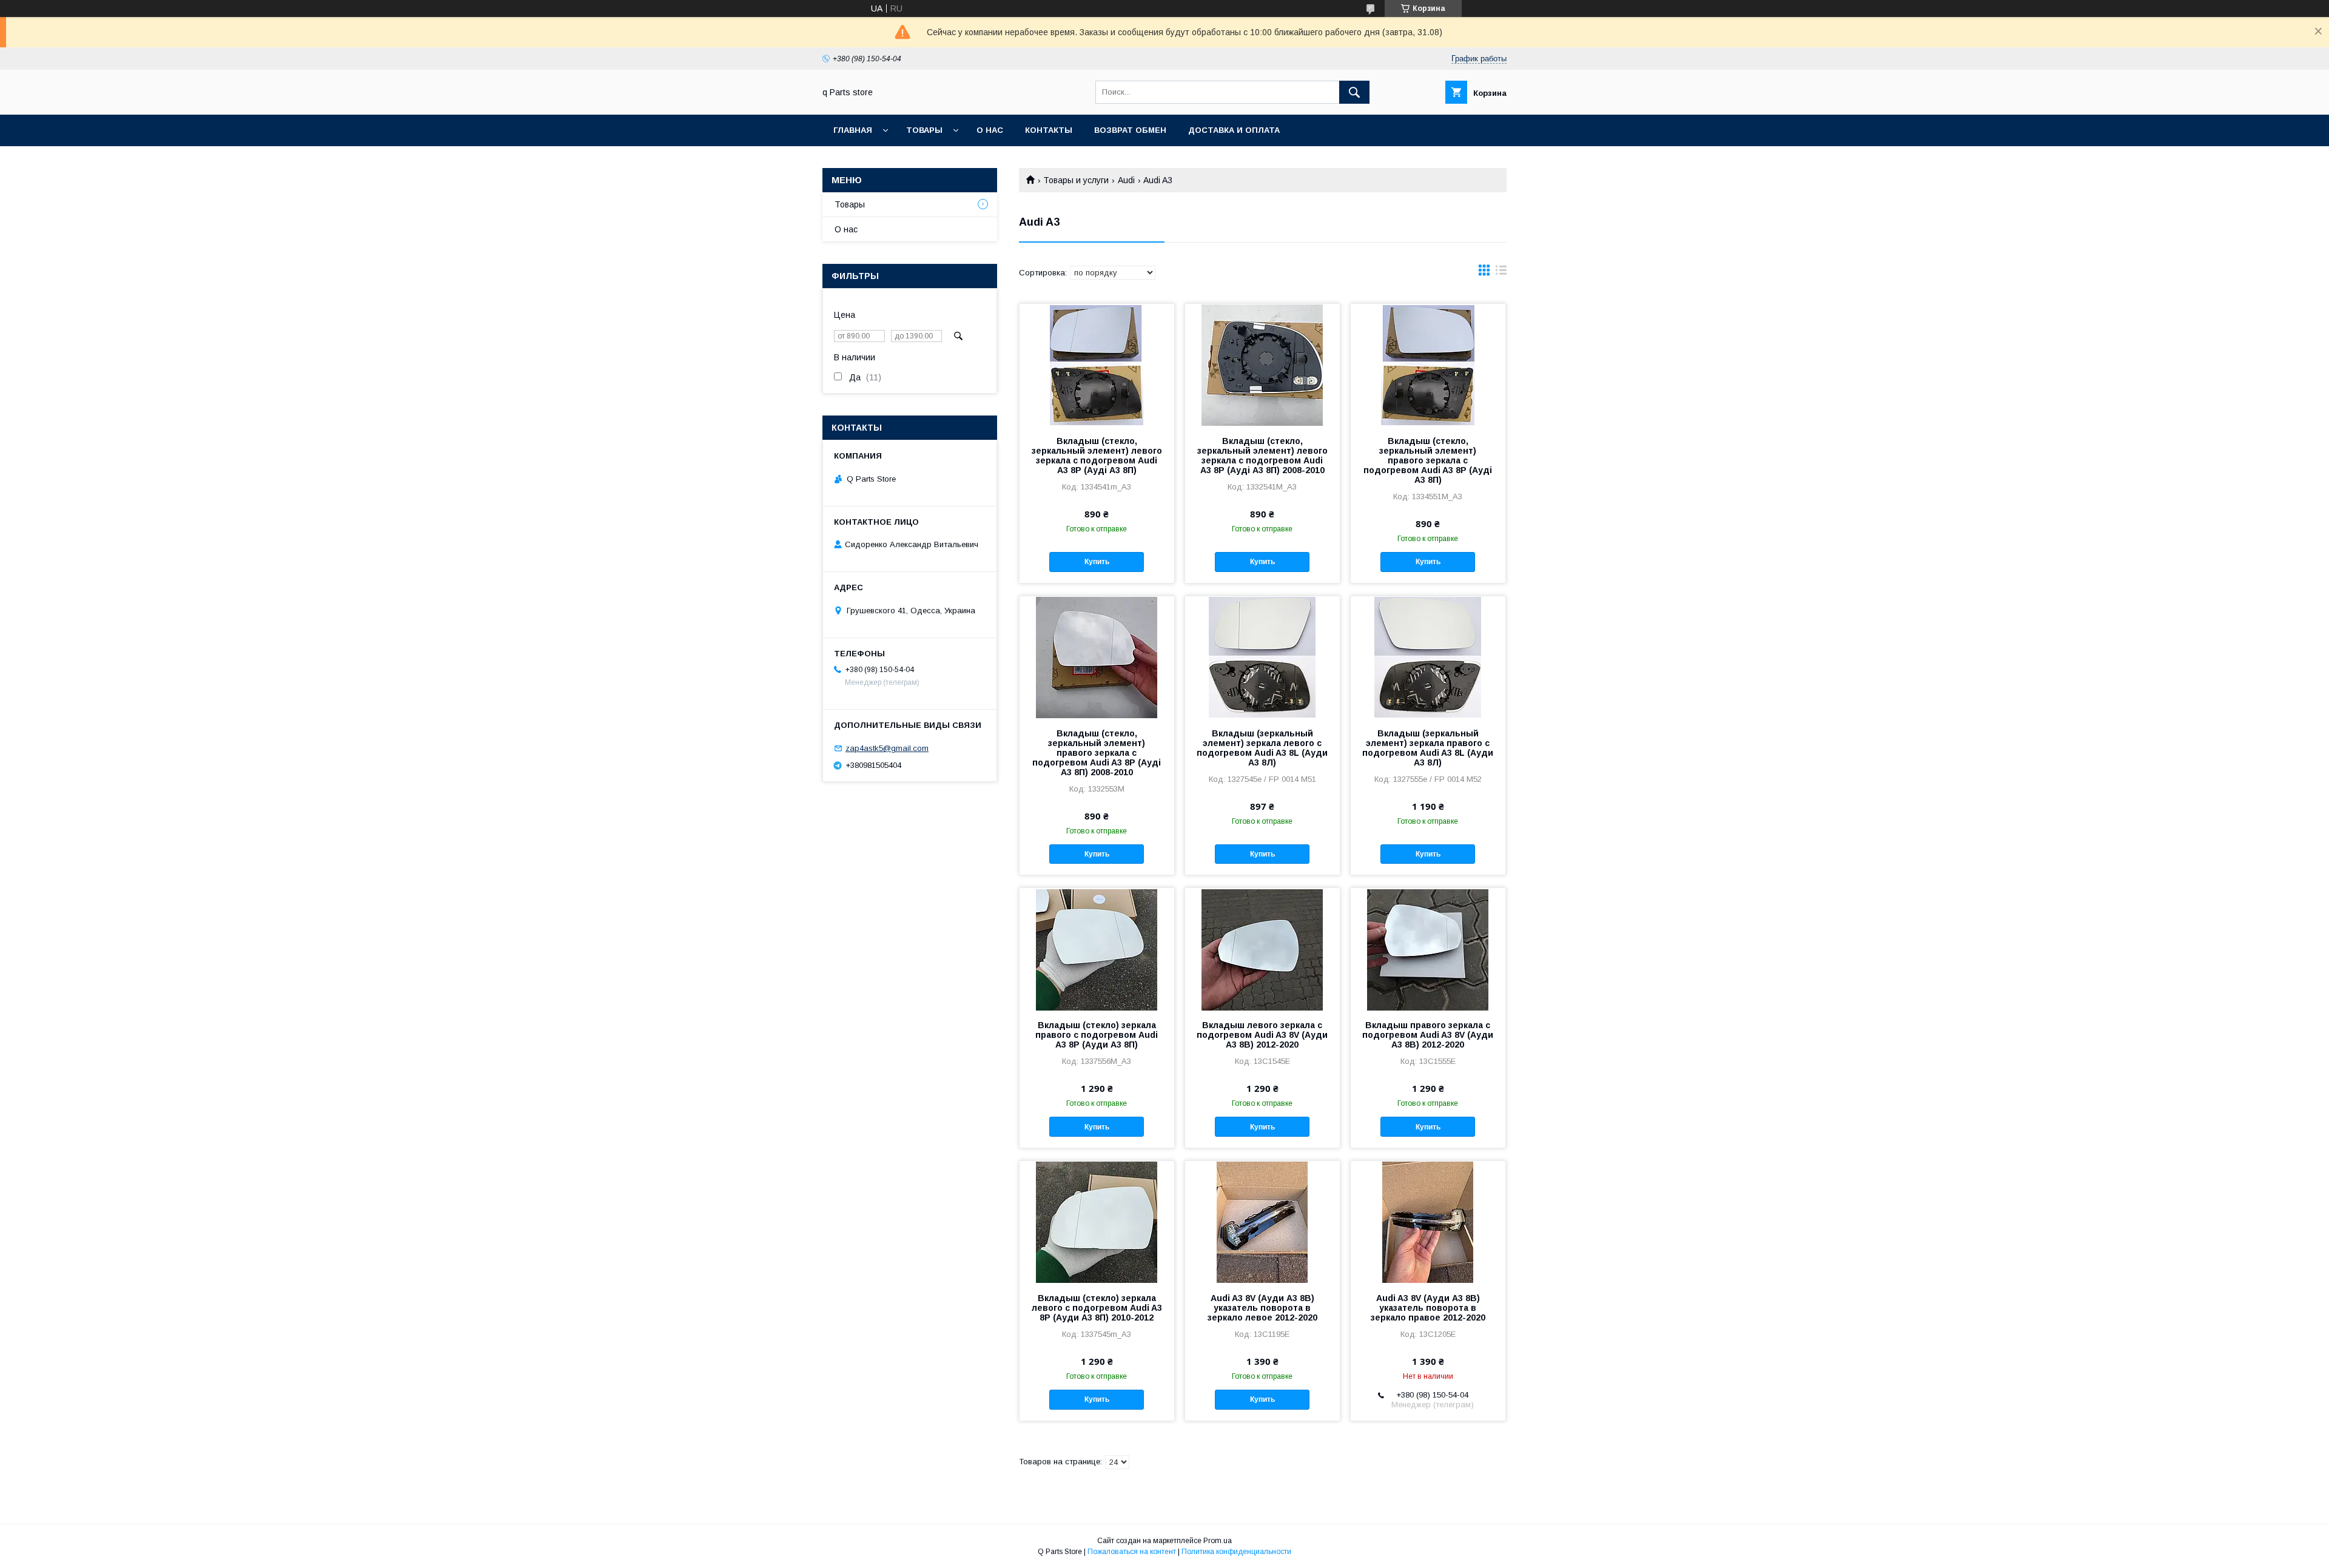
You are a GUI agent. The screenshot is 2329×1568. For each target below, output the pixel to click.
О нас (990, 130)
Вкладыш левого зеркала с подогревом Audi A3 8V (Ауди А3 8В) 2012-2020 (1262, 1035)
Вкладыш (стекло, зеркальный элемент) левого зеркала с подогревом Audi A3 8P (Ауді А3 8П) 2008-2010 (1262, 456)
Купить (1097, 562)
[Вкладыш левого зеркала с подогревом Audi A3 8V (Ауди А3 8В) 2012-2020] (1262, 949)
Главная (853, 130)
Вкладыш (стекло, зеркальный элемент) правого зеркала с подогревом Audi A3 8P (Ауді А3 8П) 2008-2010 (1097, 753)
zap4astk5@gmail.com (887, 748)
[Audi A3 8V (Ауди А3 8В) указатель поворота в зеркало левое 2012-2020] (1262, 1222)
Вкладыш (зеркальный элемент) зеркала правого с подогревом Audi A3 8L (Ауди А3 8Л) (1428, 748)
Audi (1126, 180)
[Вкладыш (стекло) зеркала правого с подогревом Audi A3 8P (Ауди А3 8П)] (1097, 949)
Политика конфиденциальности (1236, 1552)
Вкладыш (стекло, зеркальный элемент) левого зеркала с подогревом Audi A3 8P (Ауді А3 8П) (1097, 456)
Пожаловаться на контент (1132, 1552)
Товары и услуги (1076, 180)
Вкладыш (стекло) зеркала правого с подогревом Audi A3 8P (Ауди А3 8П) (1097, 1035)
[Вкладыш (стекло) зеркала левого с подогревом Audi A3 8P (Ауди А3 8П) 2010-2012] (1097, 1222)
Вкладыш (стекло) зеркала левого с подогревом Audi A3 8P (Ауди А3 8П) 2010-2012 (1097, 1308)
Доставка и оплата (1234, 130)
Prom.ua (1218, 1541)
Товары (924, 130)
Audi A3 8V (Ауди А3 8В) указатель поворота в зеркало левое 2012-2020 (1262, 1308)
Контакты (1049, 130)
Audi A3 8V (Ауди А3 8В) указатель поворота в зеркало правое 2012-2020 (1428, 1308)
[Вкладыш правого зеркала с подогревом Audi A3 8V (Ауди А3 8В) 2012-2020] (1428, 949)
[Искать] (1354, 92)
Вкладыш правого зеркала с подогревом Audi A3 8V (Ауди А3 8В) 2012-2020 (1428, 1035)
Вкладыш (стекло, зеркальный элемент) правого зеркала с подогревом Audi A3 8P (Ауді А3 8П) (1428, 460)
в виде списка (1501, 273)
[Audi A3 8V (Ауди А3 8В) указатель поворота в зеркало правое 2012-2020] (1428, 1222)
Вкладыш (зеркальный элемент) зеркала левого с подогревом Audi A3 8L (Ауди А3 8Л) (1262, 748)
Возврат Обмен (1130, 130)
